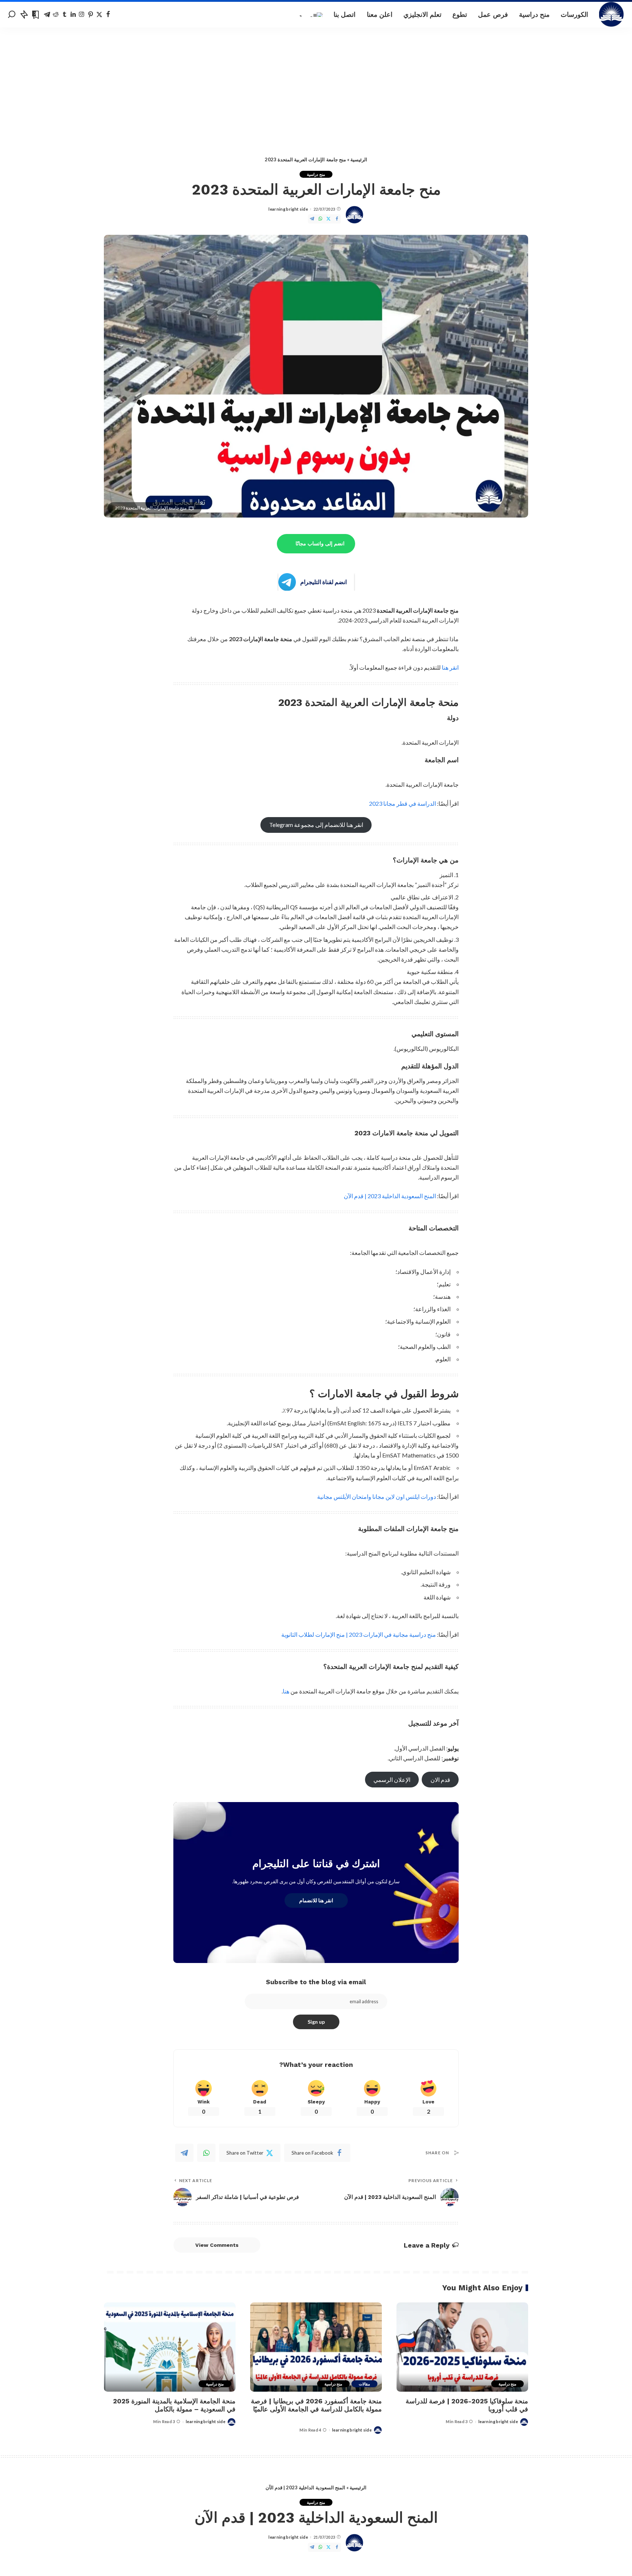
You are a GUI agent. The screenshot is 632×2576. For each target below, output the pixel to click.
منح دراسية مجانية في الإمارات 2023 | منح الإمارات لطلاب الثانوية (359, 1634)
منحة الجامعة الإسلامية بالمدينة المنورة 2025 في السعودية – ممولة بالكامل (174, 2405)
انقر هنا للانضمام (316, 1900)
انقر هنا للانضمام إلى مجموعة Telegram (316, 825)
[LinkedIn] (73, 15)
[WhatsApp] (320, 219)
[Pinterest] (91, 15)
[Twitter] (99, 15)
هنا (286, 1691)
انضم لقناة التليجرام (323, 582)
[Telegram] (47, 15)
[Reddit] (56, 15)
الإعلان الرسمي (392, 1780)
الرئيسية (359, 159)
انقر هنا (450, 667)
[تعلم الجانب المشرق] (612, 15)
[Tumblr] (65, 15)
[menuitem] (311, 15)
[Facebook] (108, 15)
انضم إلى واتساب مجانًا (320, 544)
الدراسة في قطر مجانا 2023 (402, 803)
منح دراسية (316, 174)
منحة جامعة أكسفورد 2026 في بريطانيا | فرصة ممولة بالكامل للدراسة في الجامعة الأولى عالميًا (316, 2405)
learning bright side (288, 209)
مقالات (364, 2384)
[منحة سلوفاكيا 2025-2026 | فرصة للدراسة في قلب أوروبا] (462, 2347)
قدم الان (440, 1780)
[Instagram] (82, 15)
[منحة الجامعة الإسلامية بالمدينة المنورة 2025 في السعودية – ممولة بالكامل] (170, 2347)
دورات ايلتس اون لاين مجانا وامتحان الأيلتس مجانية (376, 1496)
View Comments (217, 2245)
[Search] (12, 15)
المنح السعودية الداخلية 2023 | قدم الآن (390, 1196)
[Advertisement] (316, 82)
